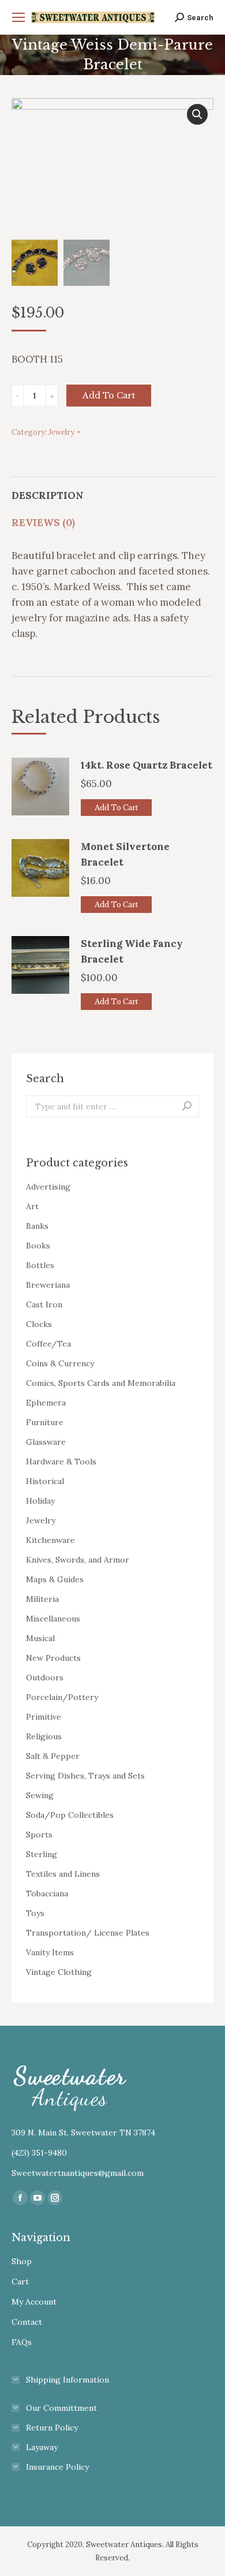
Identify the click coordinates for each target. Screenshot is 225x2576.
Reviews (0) (43, 523)
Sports (39, 1835)
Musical (40, 1638)
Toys (35, 1913)
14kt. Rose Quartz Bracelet (147, 765)
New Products (53, 1658)
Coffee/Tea (48, 1344)
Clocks (39, 1324)
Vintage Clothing (59, 1972)
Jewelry (61, 432)
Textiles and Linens (63, 1874)
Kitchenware (50, 1540)
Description (48, 495)
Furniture (45, 1422)
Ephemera (46, 1403)
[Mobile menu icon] (18, 17)
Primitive (44, 1717)
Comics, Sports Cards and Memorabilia (101, 1383)
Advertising (48, 1187)
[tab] (112, 490)
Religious (44, 1736)
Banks (37, 1226)
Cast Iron (44, 1304)
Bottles (40, 1265)
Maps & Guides (55, 1579)
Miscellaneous (53, 1619)
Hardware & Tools (61, 1462)
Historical (45, 1481)
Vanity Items (50, 1952)
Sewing (40, 1795)
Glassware (46, 1442)
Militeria (42, 1599)
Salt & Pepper (53, 1756)
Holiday (40, 1501)
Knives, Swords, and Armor (78, 1560)
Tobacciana (47, 1893)
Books (38, 1246)
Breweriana (48, 1285)
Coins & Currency (60, 1363)
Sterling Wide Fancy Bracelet (132, 951)
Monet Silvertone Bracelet (125, 854)
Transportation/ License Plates (88, 1933)
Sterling (42, 1854)
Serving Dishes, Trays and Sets (85, 1776)
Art (32, 1206)
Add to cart (109, 396)
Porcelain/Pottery (62, 1697)
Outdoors (45, 1677)
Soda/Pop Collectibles (70, 1815)
